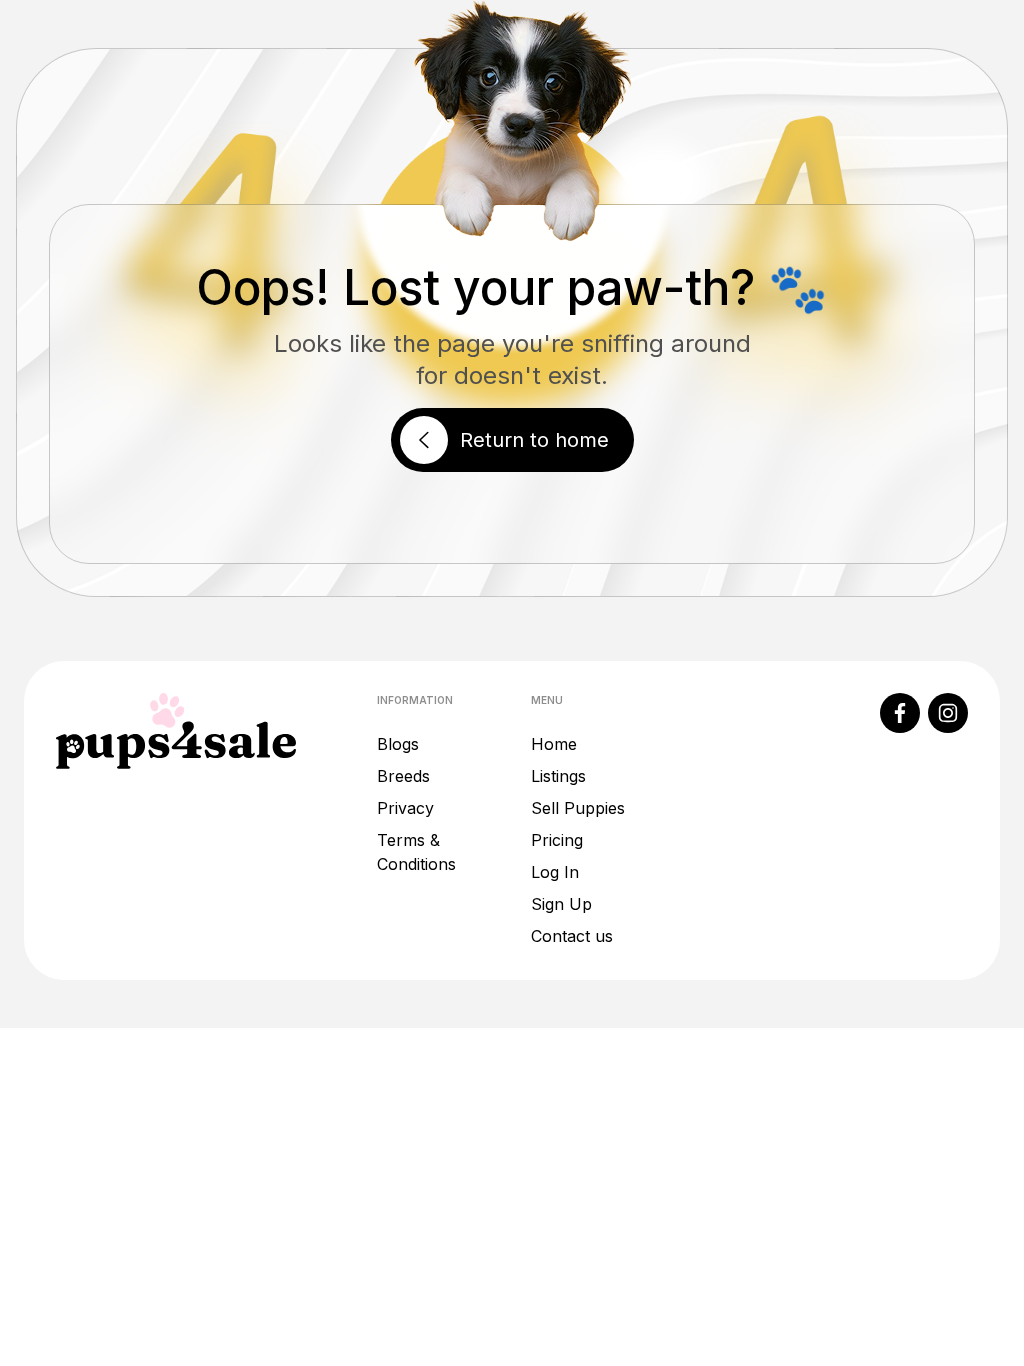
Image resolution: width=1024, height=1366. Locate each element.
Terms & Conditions (416, 852)
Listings (558, 776)
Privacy (405, 808)
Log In (555, 872)
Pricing (557, 840)
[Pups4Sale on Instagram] (948, 713)
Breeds (403, 776)
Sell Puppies (578, 808)
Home (554, 744)
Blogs (398, 744)
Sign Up (561, 904)
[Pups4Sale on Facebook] (900, 713)
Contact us (572, 936)
